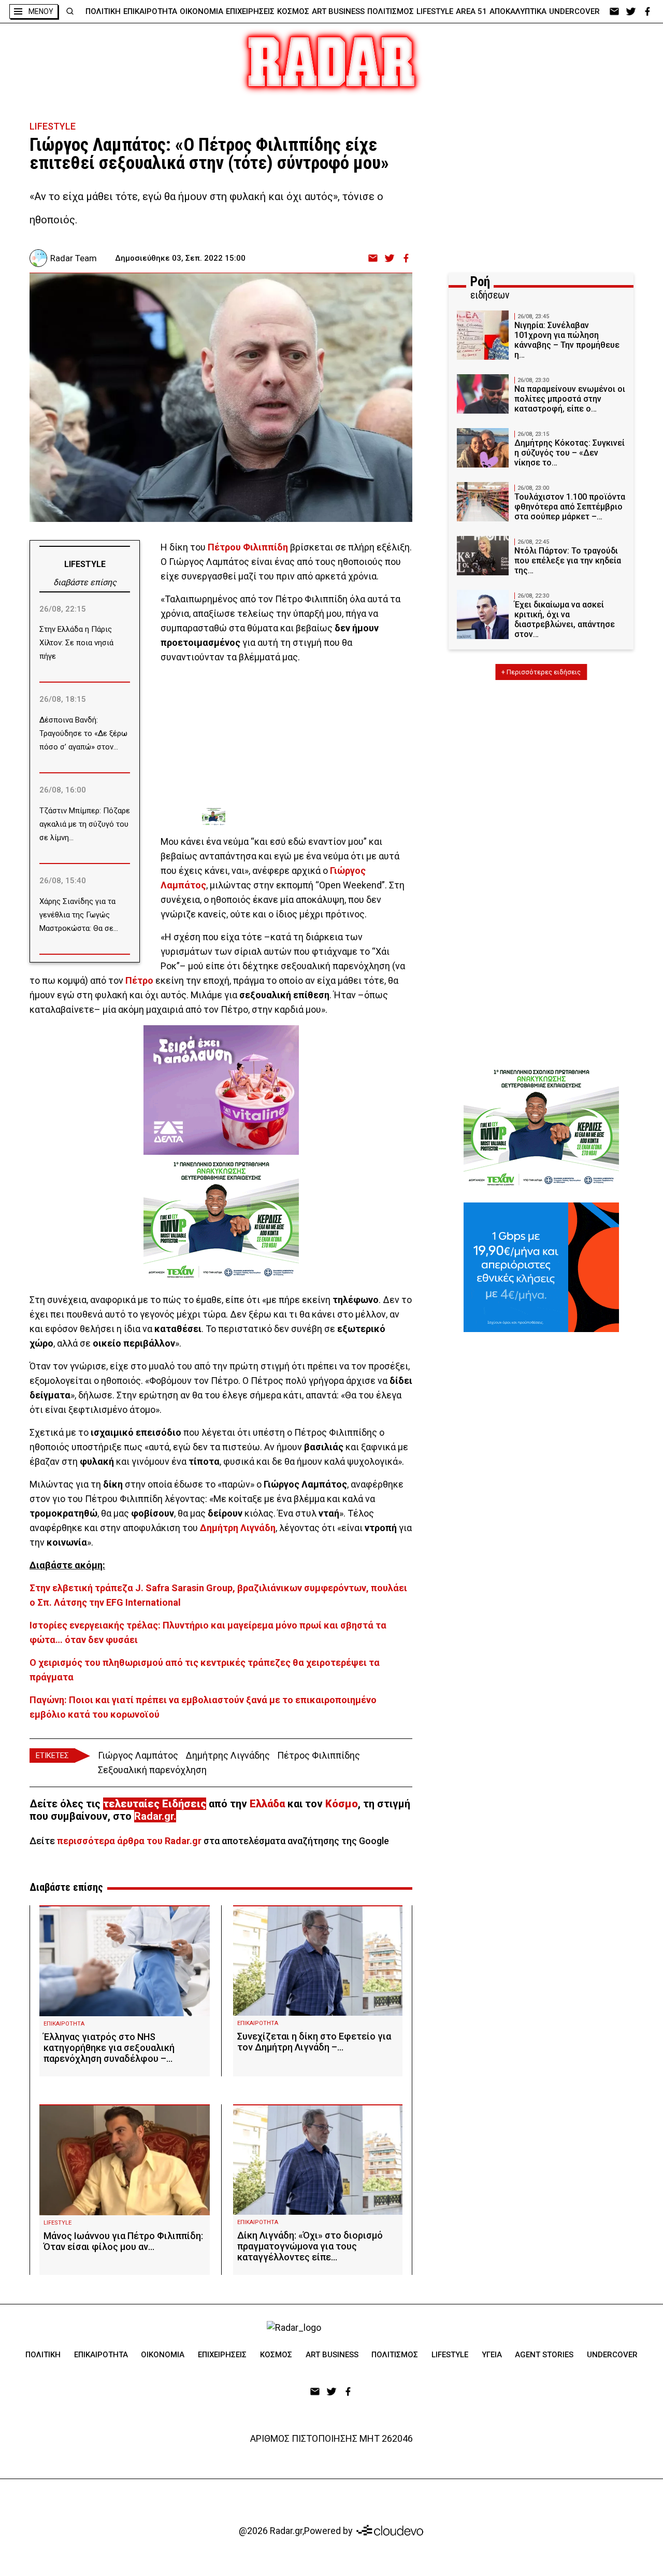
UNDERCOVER (574, 11)
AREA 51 (471, 11)
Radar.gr (154, 1816)
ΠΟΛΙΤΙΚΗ (103, 11)
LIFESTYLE (435, 11)
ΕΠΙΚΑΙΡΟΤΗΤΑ (150, 11)
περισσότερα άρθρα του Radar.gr (129, 1841)
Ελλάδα (267, 1804)
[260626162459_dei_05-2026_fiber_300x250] (541, 1267)
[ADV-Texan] (280, 817)
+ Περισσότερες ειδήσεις (541, 672)
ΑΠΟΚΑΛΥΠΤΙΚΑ (518, 11)
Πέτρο (139, 980)
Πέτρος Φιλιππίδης (319, 1755)
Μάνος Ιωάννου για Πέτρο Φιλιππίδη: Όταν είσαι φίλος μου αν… (123, 2241)
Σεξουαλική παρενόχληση (152, 1770)
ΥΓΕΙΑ (492, 2355)
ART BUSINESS (338, 11)
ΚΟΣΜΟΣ (293, 11)
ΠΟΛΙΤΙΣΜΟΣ (391, 11)
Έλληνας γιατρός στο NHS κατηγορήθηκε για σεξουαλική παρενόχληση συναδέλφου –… (109, 2048)
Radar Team (74, 258)
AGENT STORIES (544, 2355)
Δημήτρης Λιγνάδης (228, 1755)
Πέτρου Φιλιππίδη (248, 547)
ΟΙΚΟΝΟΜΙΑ (201, 11)
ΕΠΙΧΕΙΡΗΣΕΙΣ (250, 11)
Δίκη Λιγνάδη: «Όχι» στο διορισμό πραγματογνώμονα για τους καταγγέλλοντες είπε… (310, 2246)
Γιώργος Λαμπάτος (138, 1755)
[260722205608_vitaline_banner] (221, 1090)
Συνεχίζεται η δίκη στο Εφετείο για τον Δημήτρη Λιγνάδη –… (314, 2042)
